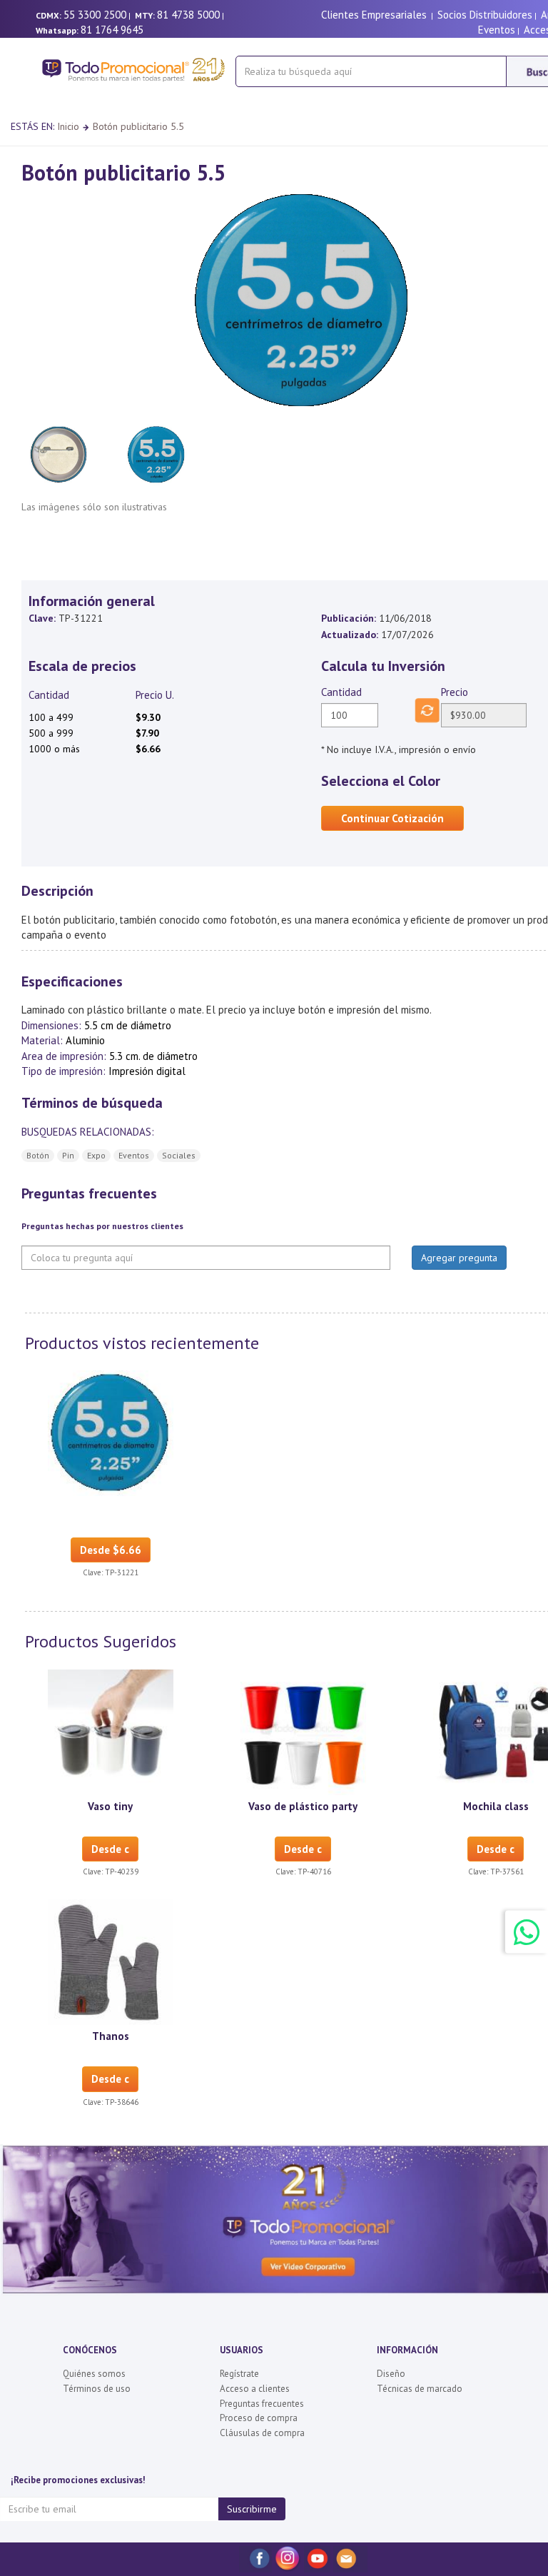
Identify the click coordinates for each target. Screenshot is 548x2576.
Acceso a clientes (255, 2389)
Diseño (391, 2374)
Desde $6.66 (111, 1550)
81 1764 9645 (112, 30)
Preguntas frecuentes (262, 2404)
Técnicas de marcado (420, 2389)
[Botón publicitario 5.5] (111, 1433)
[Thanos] (111, 1961)
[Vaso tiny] (111, 1731)
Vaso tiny (110, 1806)
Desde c (110, 1849)
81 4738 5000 (188, 15)
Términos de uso (97, 2389)
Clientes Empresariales (374, 15)
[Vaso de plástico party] (303, 1731)
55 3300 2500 (95, 15)
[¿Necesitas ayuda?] (527, 1932)
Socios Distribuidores (485, 15)
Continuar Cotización (392, 818)
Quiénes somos (94, 2374)
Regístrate (239, 2374)
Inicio (68, 126)
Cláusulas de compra (262, 2433)
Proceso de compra (259, 2418)
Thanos (111, 2036)
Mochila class (496, 1806)
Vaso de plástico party (303, 1806)
